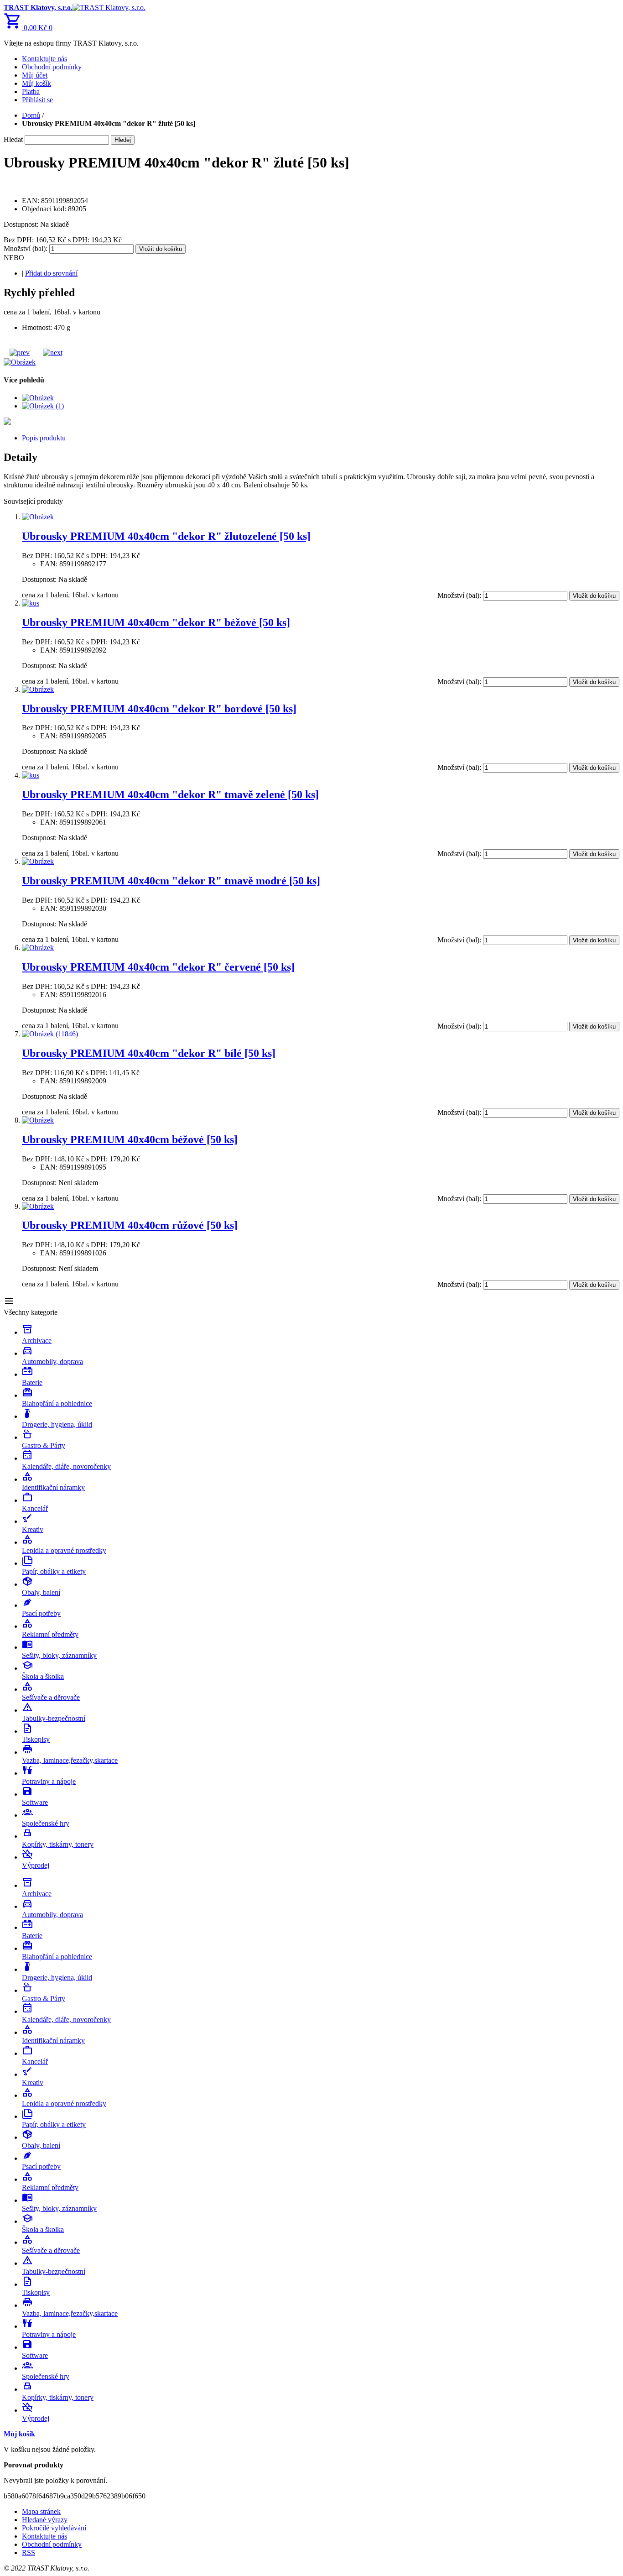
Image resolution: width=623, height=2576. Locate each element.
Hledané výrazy (45, 2520)
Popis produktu (44, 438)
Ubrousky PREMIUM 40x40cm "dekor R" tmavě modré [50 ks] (171, 881)
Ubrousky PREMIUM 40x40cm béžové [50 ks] (130, 1139)
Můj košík (36, 83)
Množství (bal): (26, 248)
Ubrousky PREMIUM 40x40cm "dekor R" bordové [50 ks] (159, 709)
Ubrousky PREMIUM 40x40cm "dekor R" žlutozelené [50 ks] (166, 536)
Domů (31, 115)
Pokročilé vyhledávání (54, 2528)
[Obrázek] (38, 517)
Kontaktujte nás (44, 59)
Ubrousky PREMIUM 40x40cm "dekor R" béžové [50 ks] (156, 622)
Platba (31, 91)
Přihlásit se (37, 100)
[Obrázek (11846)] (50, 1034)
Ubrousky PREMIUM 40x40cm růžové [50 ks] (130, 1225)
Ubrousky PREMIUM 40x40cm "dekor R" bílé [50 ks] (149, 1053)
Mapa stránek (41, 2511)
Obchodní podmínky (52, 67)
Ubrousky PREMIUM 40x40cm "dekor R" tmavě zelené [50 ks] (170, 794)
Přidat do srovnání (51, 273)
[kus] (31, 603)
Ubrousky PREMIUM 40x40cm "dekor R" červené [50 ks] (158, 967)
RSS (29, 2552)
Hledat (13, 139)
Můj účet (35, 75)
